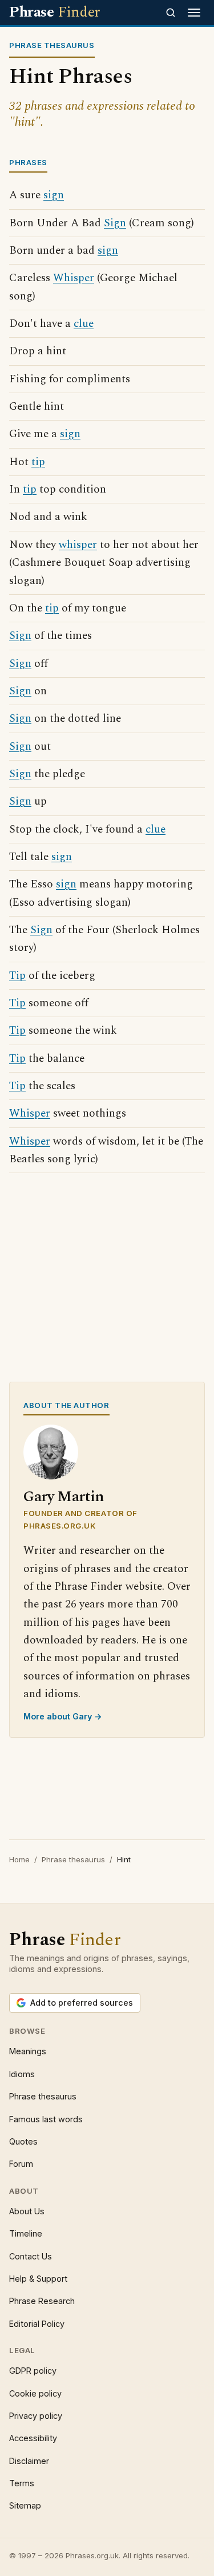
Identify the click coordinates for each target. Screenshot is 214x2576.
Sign (115, 223)
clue (84, 324)
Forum (21, 2164)
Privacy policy (36, 2416)
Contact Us (31, 2256)
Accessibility (33, 2438)
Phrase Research (42, 2301)
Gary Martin (64, 1497)
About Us (27, 2211)
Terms (22, 2483)
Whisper (74, 278)
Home (19, 1859)
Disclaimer (29, 2461)
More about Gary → (63, 1716)
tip (38, 462)
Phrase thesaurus (73, 1859)
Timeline (26, 2233)
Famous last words (46, 2119)
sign (54, 195)
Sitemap (25, 2505)
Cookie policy (35, 2393)
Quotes (23, 2141)
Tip (17, 976)
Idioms (22, 2074)
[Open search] (171, 13)
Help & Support (38, 2279)
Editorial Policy (37, 2324)
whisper (78, 545)
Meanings (28, 2051)
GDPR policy (33, 2371)
